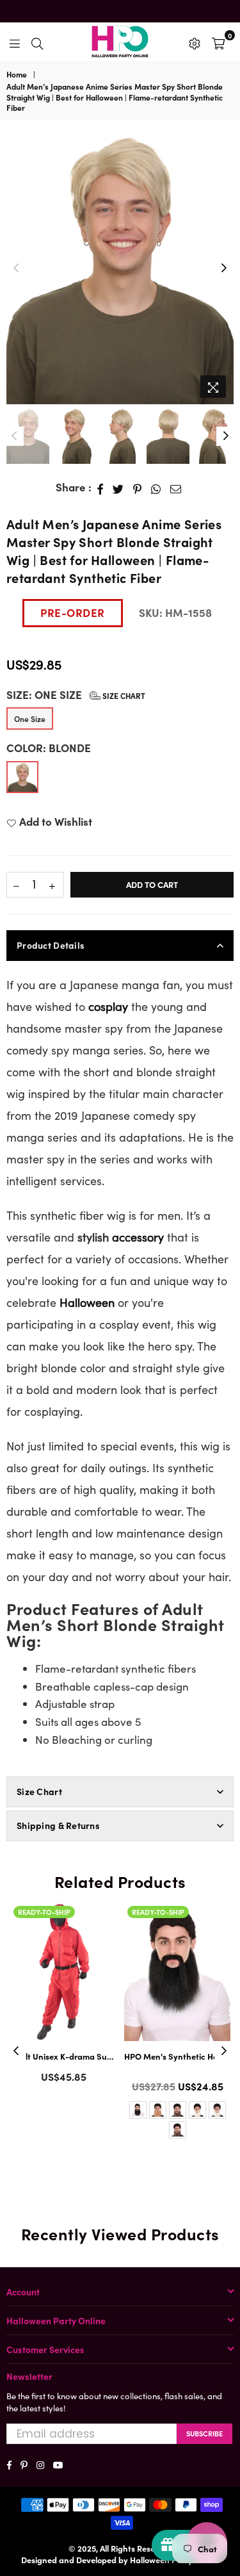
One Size (30, 718)
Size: (76, 695)
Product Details (51, 945)
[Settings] (195, 42)
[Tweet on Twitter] (118, 488)
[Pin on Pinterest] (138, 488)
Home (17, 74)
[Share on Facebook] (100, 488)
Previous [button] (16, 268)
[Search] (37, 42)
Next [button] (224, 268)
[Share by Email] (176, 488)
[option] (120, 268)
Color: (49, 748)
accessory (138, 1237)
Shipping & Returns (58, 1825)
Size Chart (123, 695)
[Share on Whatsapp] (156, 488)
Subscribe (204, 2433)
